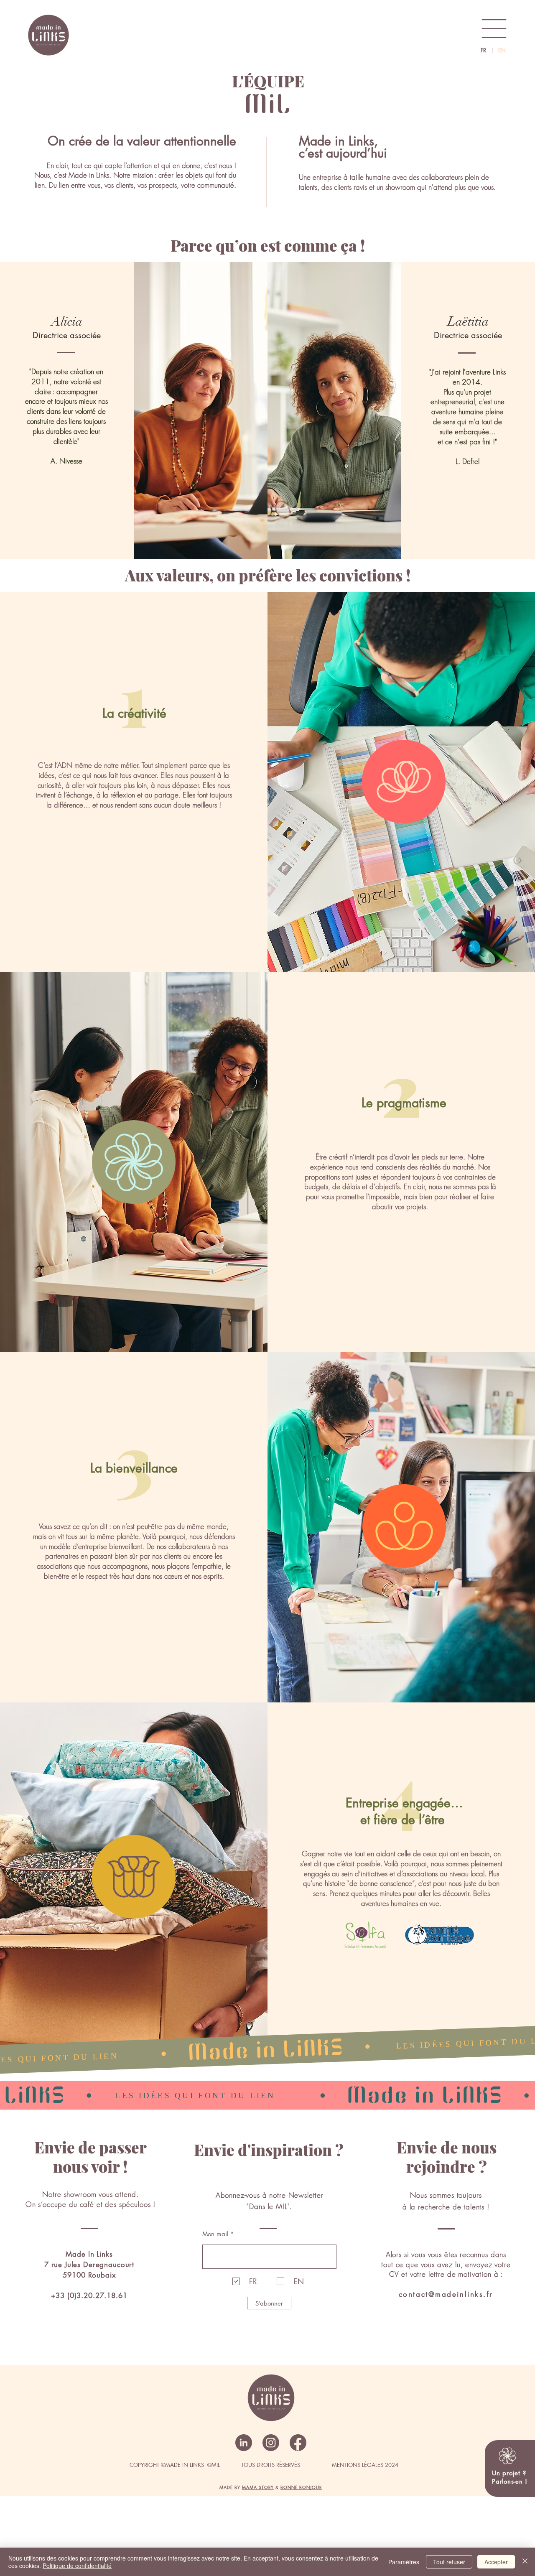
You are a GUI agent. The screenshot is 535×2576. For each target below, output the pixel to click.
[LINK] (244, 2443)
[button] (494, 29)
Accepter (496, 2562)
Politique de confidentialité (77, 2566)
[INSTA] (271, 2443)
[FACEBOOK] (298, 2443)
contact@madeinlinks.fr (446, 2294)
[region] (505, 2481)
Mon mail (215, 2234)
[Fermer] (525, 2562)
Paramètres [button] (404, 2562)
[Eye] (48, 35)
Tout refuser (449, 2562)
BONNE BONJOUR (301, 2487)
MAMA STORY (258, 2487)
